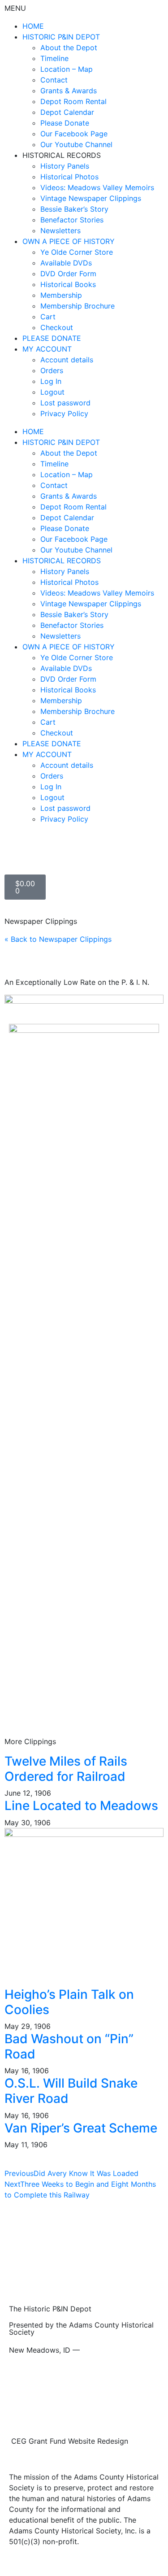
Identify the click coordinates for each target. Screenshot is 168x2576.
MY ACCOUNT (47, 349)
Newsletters (60, 231)
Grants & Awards (69, 91)
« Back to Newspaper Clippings (58, 939)
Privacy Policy (64, 413)
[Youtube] (40, 852)
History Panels (65, 166)
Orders (52, 370)
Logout (52, 392)
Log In (51, 381)
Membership (61, 295)
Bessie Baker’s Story (74, 209)
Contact (54, 80)
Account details (67, 360)
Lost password (65, 403)
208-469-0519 (107, 2350)
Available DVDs (66, 263)
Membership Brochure (78, 306)
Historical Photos (69, 177)
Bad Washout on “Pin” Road (69, 2046)
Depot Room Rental (73, 101)
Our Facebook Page (74, 134)
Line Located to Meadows (81, 1806)
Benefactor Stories (72, 220)
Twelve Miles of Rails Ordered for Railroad (66, 1769)
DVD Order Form (68, 274)
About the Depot (69, 48)
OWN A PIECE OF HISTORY (69, 241)
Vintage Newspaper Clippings (91, 198)
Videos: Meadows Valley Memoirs (97, 187)
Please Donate (65, 123)
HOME (33, 26)
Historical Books (68, 284)
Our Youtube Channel (76, 144)
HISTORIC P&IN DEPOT (61, 37)
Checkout (57, 327)
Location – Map (67, 69)
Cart (48, 317)
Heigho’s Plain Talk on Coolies (69, 2002)
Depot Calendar (67, 112)
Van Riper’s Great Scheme (81, 2128)
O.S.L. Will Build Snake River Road (71, 2091)
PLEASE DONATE (52, 338)
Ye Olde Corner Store (77, 252)
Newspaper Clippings (41, 921)
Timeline (54, 58)
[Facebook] (16, 852)
